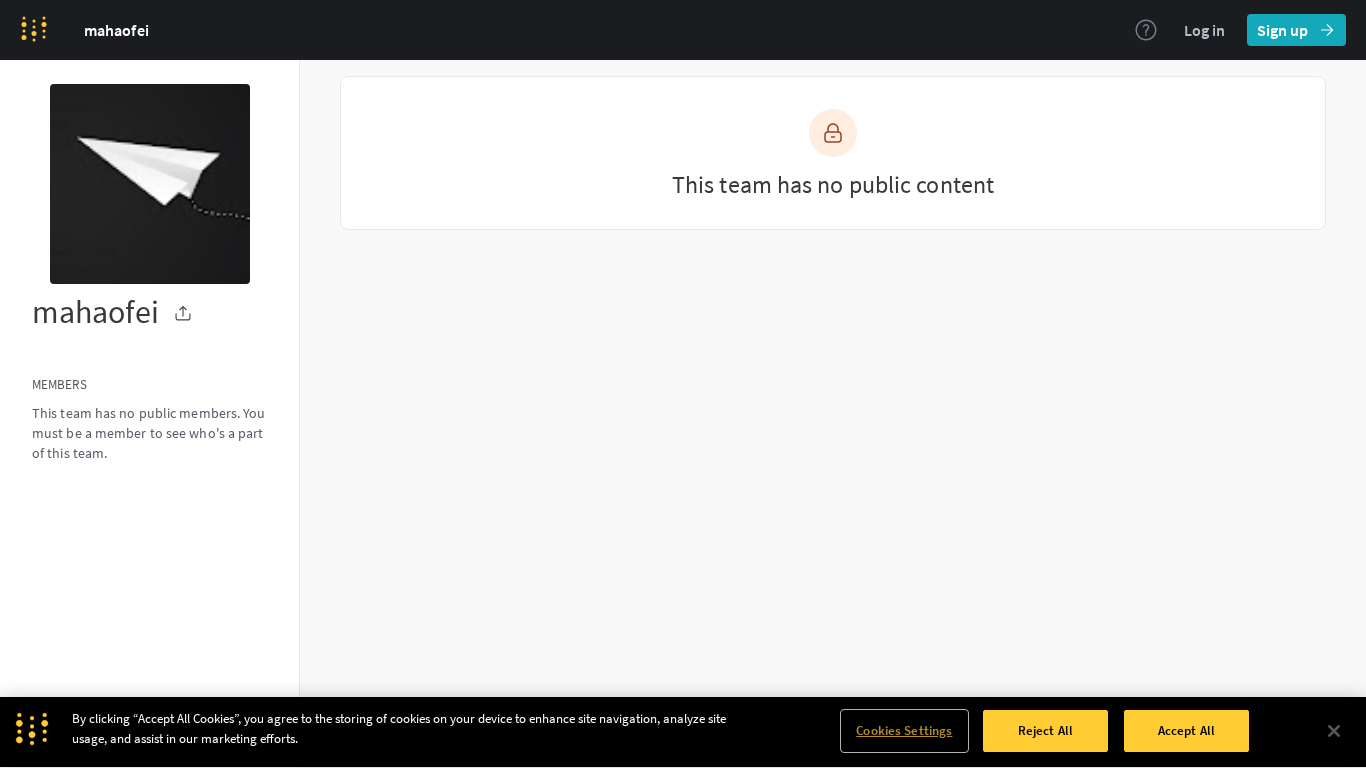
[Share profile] (183, 313)
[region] (683, 732)
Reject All (1045, 730)
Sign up (1282, 30)
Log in (1204, 30)
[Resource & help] (1146, 30)
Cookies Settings (904, 730)
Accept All (1186, 730)
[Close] (1334, 731)
